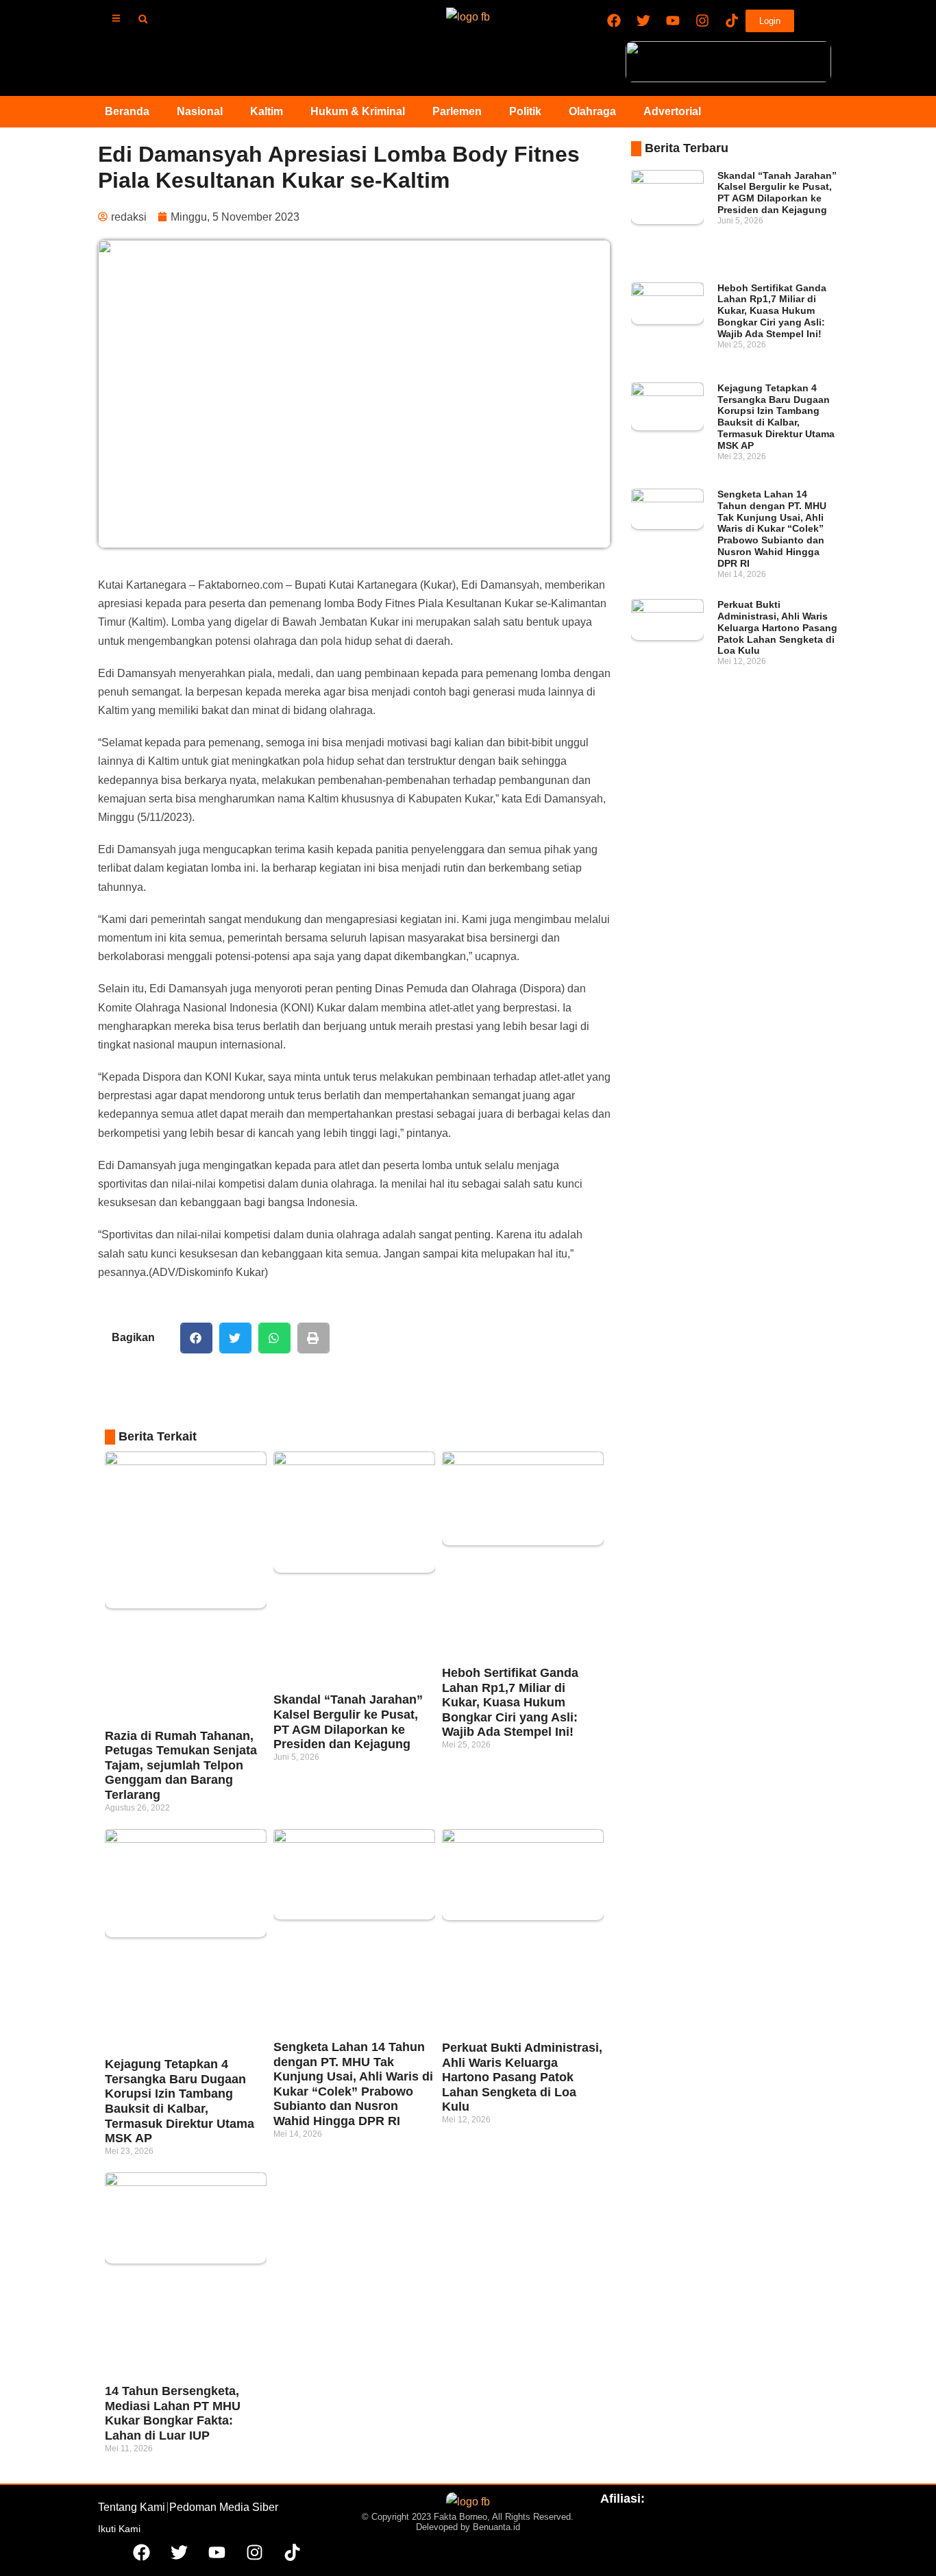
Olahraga (592, 111)
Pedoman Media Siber (224, 2507)
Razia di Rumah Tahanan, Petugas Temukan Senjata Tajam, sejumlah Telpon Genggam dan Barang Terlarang (181, 1765)
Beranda (127, 111)
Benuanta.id (496, 2527)
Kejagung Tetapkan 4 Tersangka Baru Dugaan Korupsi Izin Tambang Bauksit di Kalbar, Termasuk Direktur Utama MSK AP (180, 2101)
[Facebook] (614, 21)
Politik (525, 111)
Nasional (200, 111)
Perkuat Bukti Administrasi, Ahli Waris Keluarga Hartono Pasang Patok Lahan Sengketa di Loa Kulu (522, 2077)
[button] (143, 19)
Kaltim (267, 111)
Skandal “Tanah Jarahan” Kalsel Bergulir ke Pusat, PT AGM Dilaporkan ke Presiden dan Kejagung (348, 1722)
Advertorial (672, 111)
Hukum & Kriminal (358, 111)
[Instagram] (702, 21)
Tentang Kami (132, 2507)
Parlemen (457, 111)
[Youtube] (673, 21)
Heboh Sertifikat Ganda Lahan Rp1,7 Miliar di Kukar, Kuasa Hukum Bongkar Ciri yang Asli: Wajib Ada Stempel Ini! (510, 1702)
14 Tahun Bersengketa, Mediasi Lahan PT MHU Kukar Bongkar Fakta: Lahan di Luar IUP (173, 2413)
